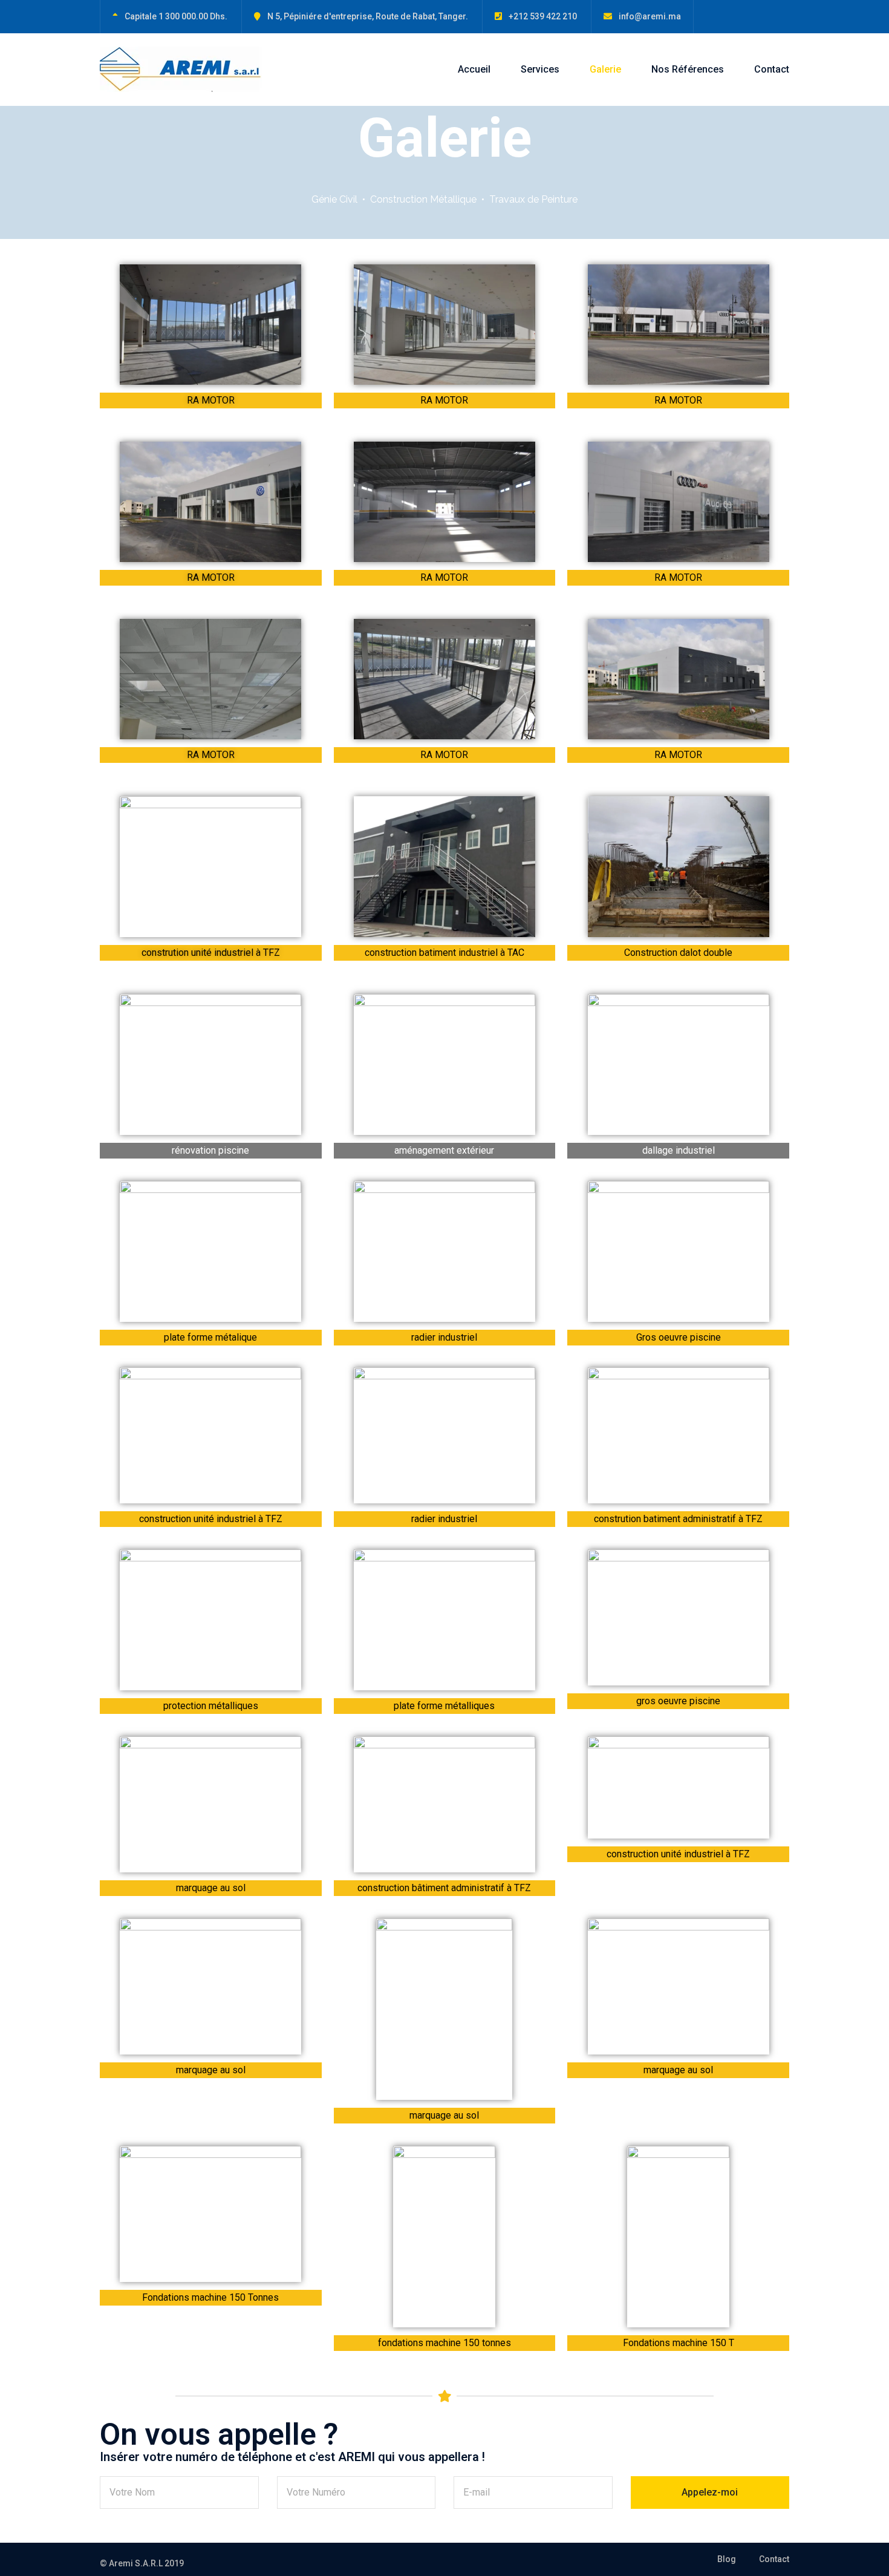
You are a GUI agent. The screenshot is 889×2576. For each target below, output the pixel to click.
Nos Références (688, 69)
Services (540, 69)
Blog (727, 2559)
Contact (772, 69)
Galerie (605, 69)
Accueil (474, 69)
